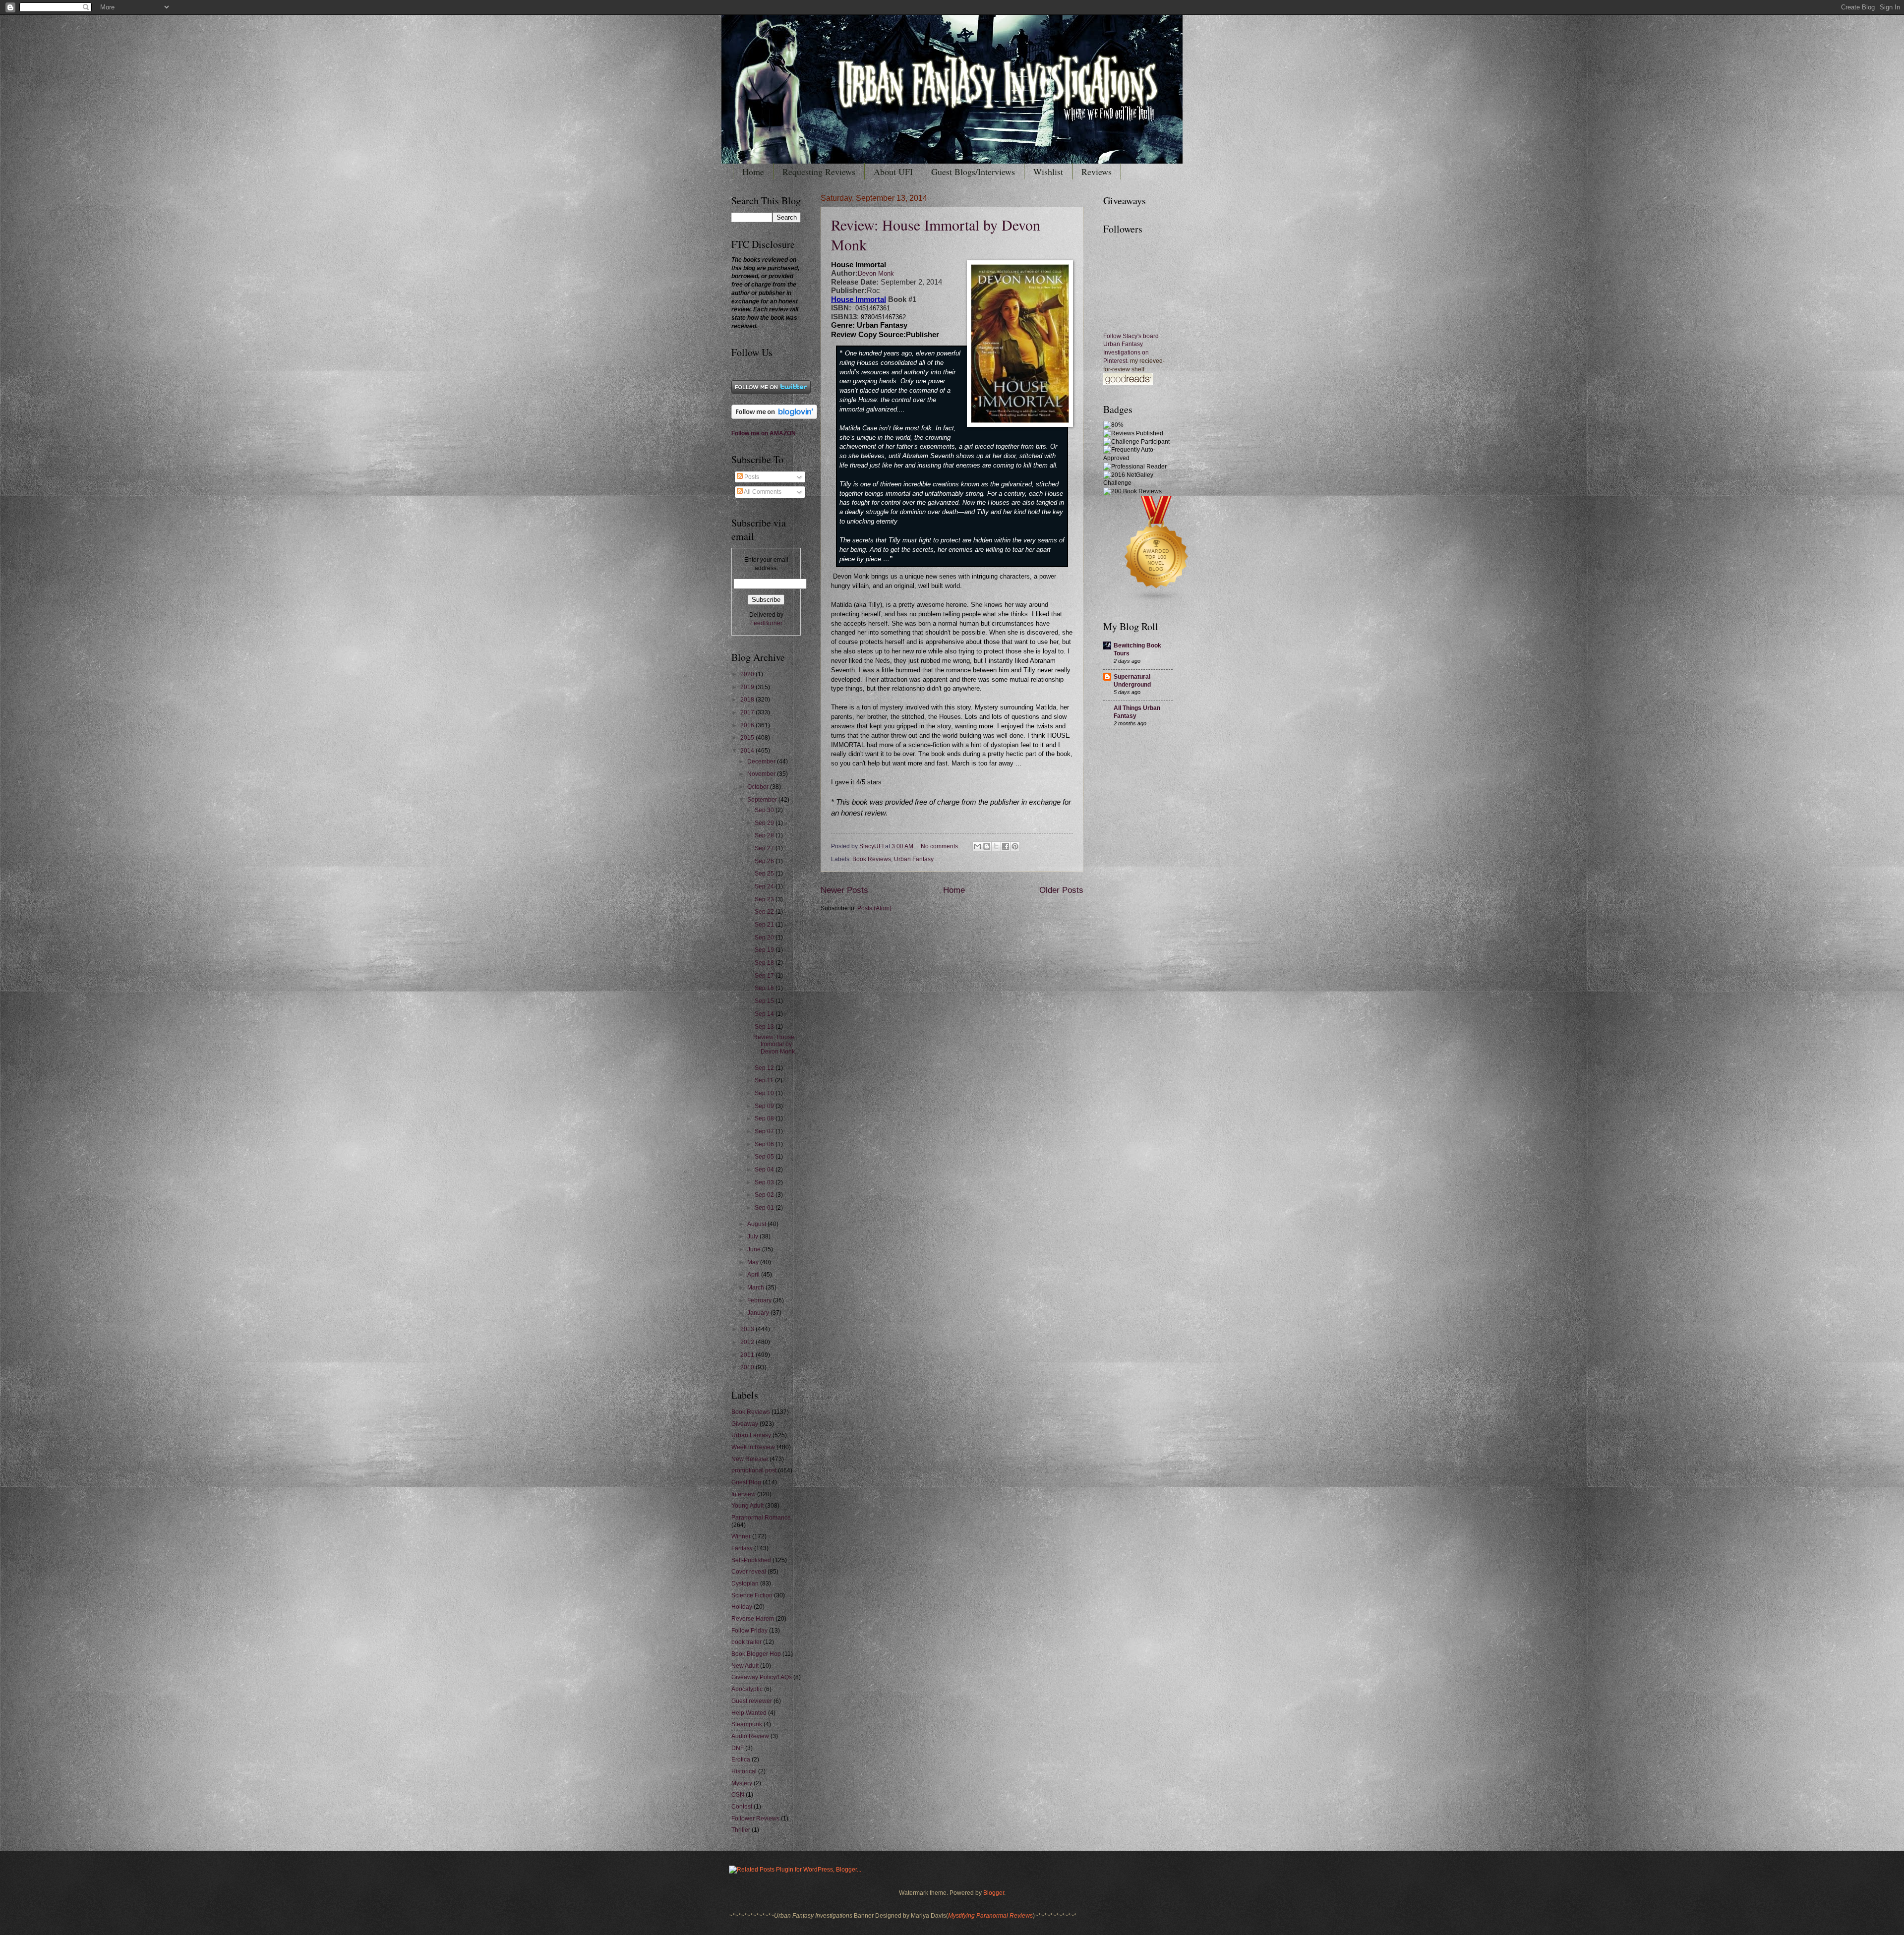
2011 (748, 1355)
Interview (744, 1494)
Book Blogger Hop (756, 1654)
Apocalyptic (747, 1689)
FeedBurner (766, 623)
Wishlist (1048, 172)
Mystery (742, 1783)
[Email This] (977, 846)
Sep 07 (765, 1131)
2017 (748, 712)
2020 (748, 674)
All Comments (762, 492)
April (754, 1275)
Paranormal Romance (761, 1518)
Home (753, 172)
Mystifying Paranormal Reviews (990, 1916)
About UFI (893, 172)
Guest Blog (746, 1482)
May (754, 1262)
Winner (741, 1536)
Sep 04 (765, 1170)
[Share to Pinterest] (1015, 846)
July (753, 1236)
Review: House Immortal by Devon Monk (774, 1044)
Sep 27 (765, 848)
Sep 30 (765, 810)
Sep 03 (765, 1182)
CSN (738, 1795)
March (756, 1288)
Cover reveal (749, 1572)
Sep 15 (765, 1001)
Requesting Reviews (819, 172)
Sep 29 (765, 823)
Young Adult (747, 1506)
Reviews (1097, 172)
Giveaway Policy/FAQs (762, 1677)
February (760, 1300)
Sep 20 (765, 938)
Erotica (741, 1759)
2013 (748, 1329)
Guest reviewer (752, 1701)
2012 (748, 1342)
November (762, 774)
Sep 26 (765, 861)
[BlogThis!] (987, 846)
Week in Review (753, 1447)
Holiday (742, 1607)
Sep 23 (765, 899)
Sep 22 (765, 912)
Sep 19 (765, 950)
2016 (748, 725)
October (759, 787)
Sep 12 (765, 1068)
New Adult (745, 1666)
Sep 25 (765, 874)
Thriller (741, 1830)
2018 (748, 700)
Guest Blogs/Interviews (973, 172)
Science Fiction (752, 1595)
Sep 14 (765, 1014)
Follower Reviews (755, 1818)
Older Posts (1061, 890)
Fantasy (742, 1548)
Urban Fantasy (914, 859)
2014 (748, 751)
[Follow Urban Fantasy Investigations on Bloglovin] (774, 417)
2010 (748, 1367)
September (763, 800)
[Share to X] (996, 846)
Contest (742, 1807)
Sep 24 (765, 886)
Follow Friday (749, 1631)
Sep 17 (765, 976)
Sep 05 (765, 1157)
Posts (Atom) (874, 908)
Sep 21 (765, 925)
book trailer (746, 1642)
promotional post (754, 1470)
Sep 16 (765, 988)
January (759, 1313)
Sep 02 (765, 1195)
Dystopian (745, 1583)
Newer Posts (844, 890)
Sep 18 (765, 963)
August (757, 1224)
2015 (748, 738)
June (755, 1249)
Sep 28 (765, 835)
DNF (738, 1748)
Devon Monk (876, 274)
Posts (751, 477)
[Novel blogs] (1157, 601)
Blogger (994, 1893)
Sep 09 (765, 1106)
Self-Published (751, 1560)
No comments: (941, 846)
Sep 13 (765, 1027)
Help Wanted (749, 1713)
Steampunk (747, 1724)
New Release (750, 1459)
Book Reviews (872, 859)
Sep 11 (765, 1080)
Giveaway (745, 1424)
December (762, 762)
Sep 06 (765, 1144)
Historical (744, 1771)
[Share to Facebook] (1006, 846)
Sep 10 (765, 1093)
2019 (748, 687)
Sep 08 (765, 1118)
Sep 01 (765, 1208)
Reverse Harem (753, 1619)
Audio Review (750, 1736)
